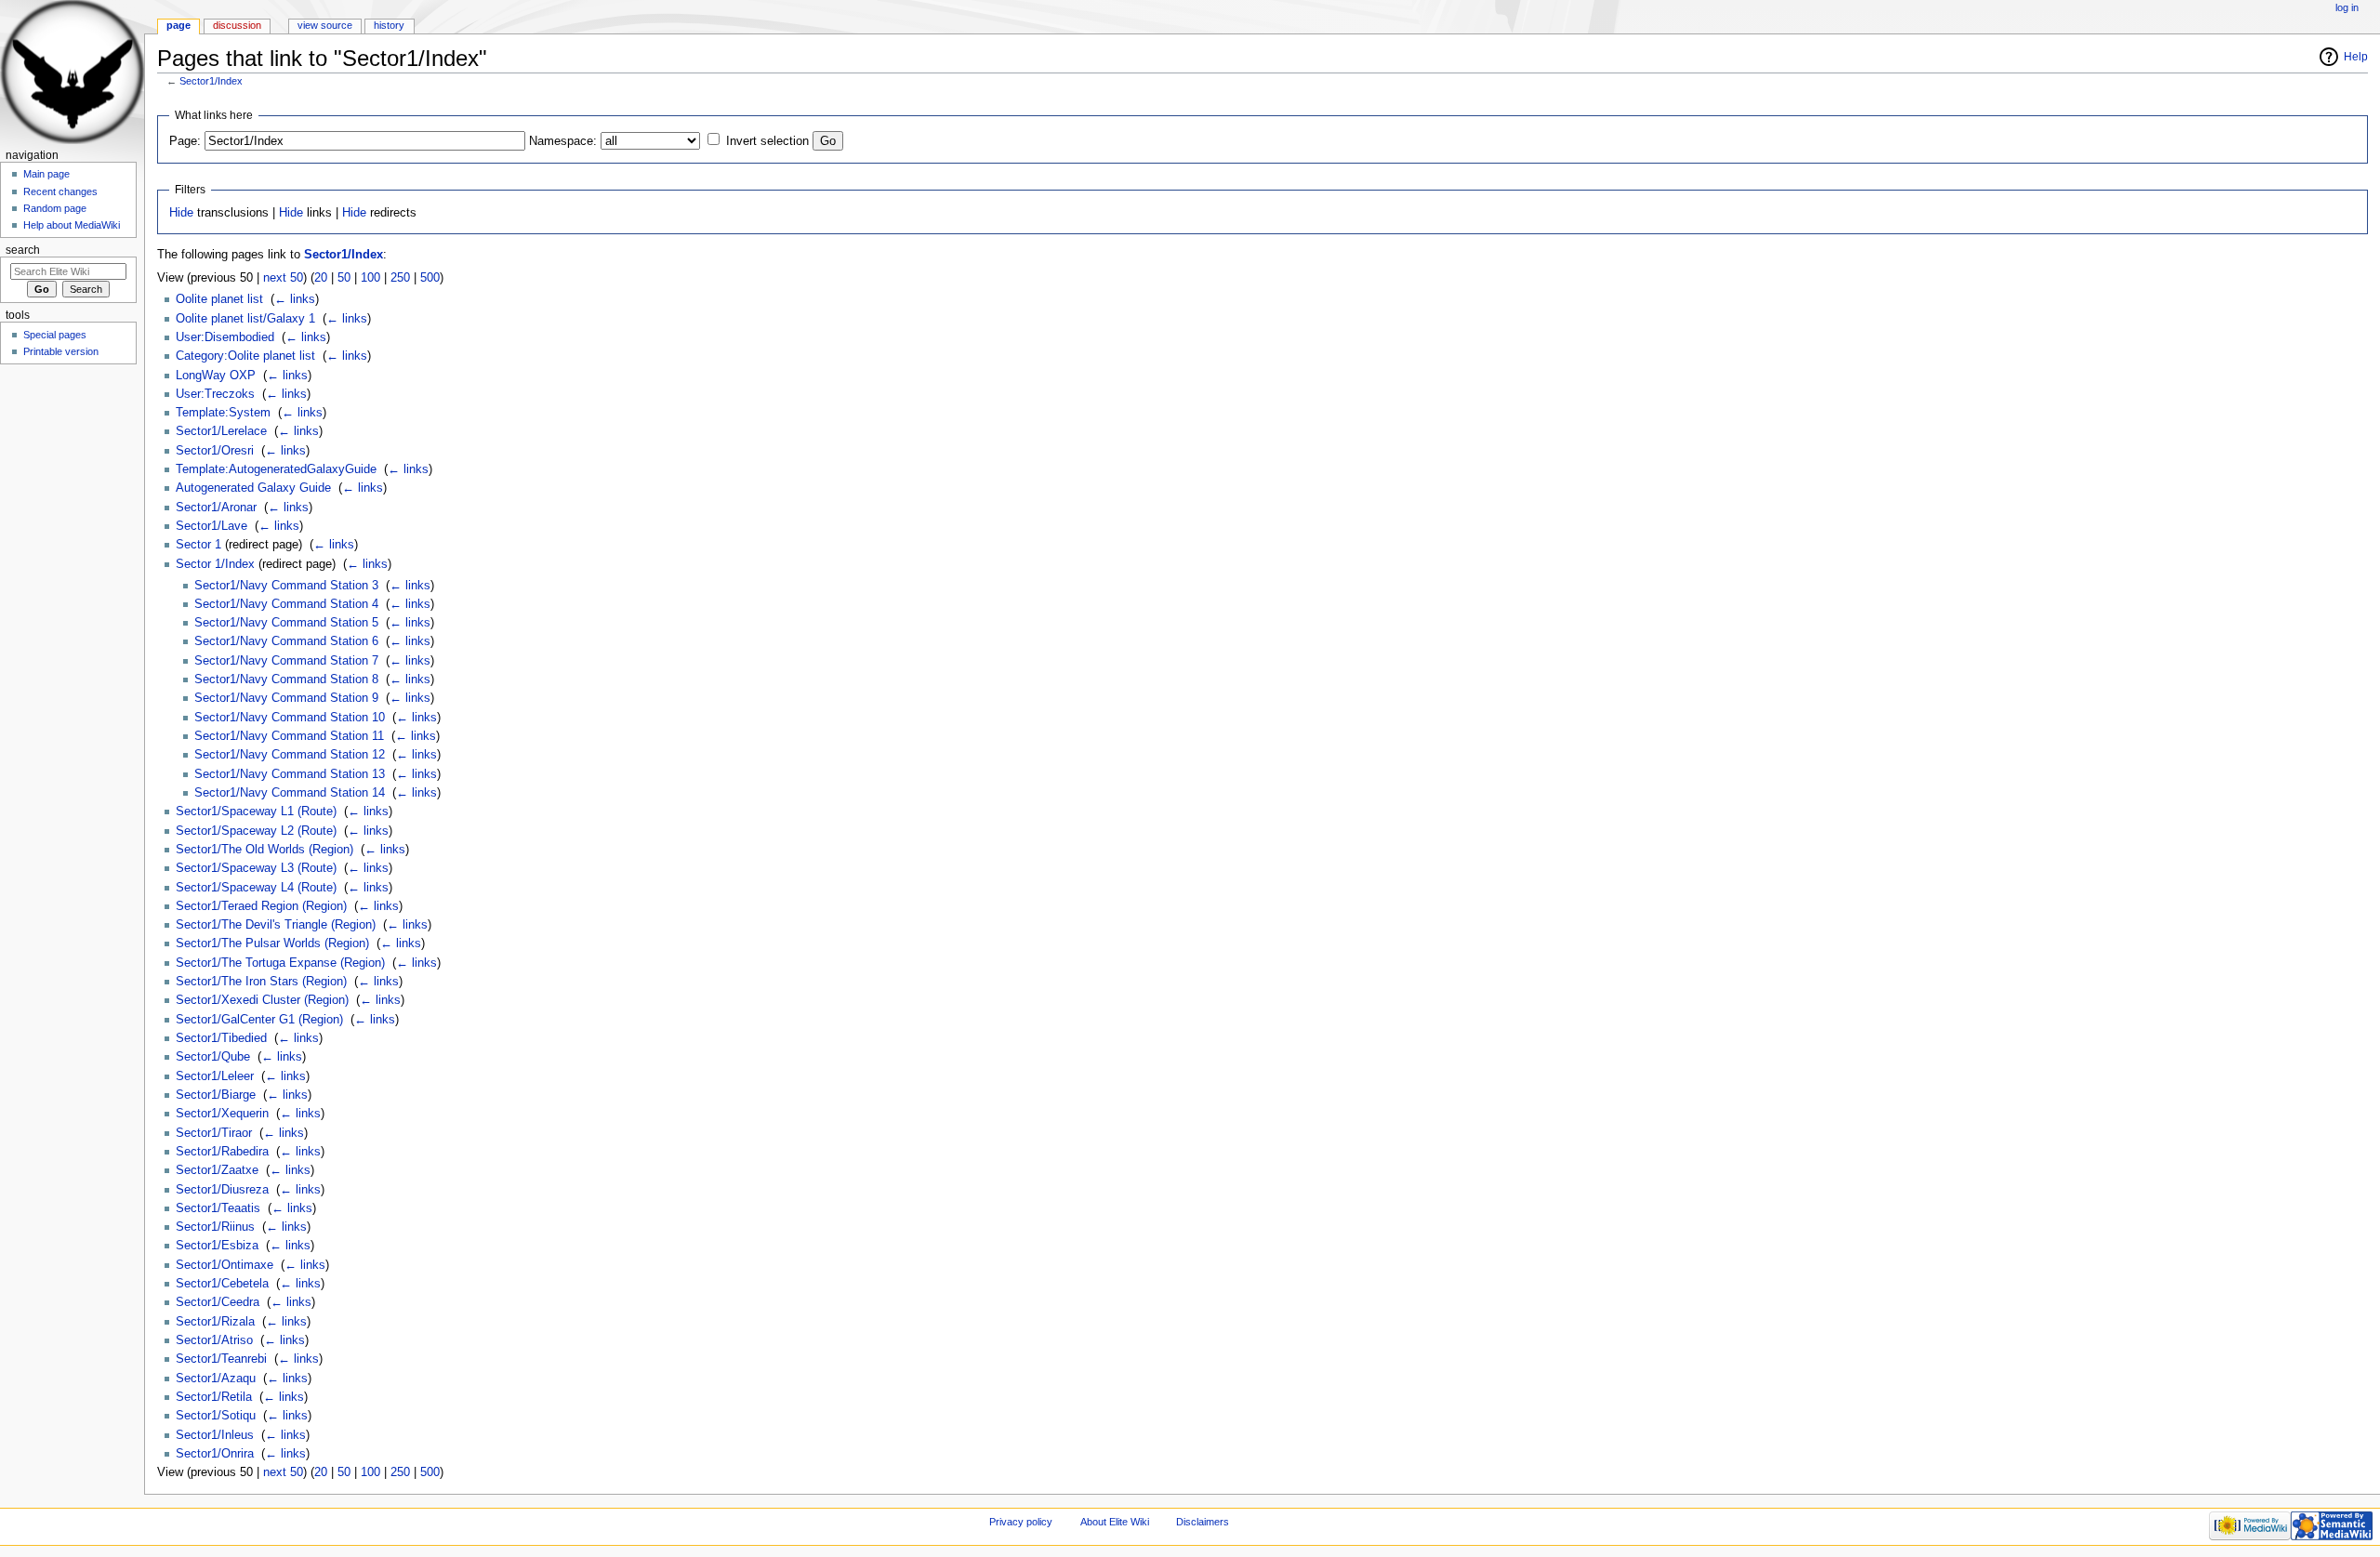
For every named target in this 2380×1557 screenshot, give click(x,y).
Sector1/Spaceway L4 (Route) (256, 888)
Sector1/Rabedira (222, 1152)
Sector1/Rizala (215, 1322)
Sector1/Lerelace (221, 431)
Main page (46, 174)
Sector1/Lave (212, 526)
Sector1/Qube (213, 1057)
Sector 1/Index (215, 564)
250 (400, 278)
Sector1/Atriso (214, 1340)
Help (2356, 57)
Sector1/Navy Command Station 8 (286, 680)
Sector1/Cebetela (222, 1284)
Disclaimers (1203, 1522)
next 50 (283, 278)
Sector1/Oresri (215, 451)
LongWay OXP (216, 376)
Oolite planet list (219, 299)
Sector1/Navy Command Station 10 (290, 718)
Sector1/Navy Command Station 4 (286, 604)
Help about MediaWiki (72, 225)
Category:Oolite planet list (245, 356)
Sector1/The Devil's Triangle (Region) (276, 925)
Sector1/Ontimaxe (225, 1265)
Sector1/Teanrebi (221, 1359)
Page (178, 25)
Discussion (237, 25)
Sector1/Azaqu (216, 1379)
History (389, 25)
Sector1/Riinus (215, 1227)
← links (295, 299)
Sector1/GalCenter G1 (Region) (259, 1020)
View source (325, 25)
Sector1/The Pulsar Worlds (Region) (272, 943)
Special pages (55, 335)
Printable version (61, 351)
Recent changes (60, 191)
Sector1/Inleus (215, 1435)
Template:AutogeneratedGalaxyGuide (276, 469)
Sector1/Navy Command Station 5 (286, 623)
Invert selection (767, 141)
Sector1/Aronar (216, 508)
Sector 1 (198, 545)
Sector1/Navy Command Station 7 (286, 661)
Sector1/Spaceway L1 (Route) (256, 811)
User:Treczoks (215, 394)
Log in (2347, 7)
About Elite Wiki (1115, 1522)
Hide (181, 213)
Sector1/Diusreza (222, 1190)
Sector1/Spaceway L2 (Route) (256, 831)
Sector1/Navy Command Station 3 (286, 586)
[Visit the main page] (72, 72)
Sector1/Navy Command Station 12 (290, 755)
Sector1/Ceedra (218, 1302)
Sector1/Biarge (216, 1095)
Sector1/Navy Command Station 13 (290, 774)
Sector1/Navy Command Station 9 (286, 698)
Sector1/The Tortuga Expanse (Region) (280, 963)
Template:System (223, 413)
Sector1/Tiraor (214, 1133)
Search (23, 250)
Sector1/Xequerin (222, 1114)
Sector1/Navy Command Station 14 (290, 793)
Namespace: (563, 141)
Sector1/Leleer (215, 1076)
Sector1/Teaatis (218, 1208)
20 (321, 278)
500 (430, 278)
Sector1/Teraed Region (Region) (261, 906)
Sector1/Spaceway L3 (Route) (256, 868)
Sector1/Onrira (215, 1454)
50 (344, 278)
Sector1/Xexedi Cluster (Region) (262, 1000)
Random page (55, 208)
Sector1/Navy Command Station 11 (289, 736)
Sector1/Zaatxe (217, 1170)
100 (370, 278)
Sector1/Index (211, 81)
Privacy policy (1021, 1522)
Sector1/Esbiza (217, 1246)
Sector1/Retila (214, 1397)
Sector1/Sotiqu (216, 1416)
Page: (185, 141)
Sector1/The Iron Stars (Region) (261, 982)
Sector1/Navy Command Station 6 (286, 641)
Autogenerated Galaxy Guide (253, 488)
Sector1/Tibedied (221, 1038)
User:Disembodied (225, 337)
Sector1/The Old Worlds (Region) (264, 850)
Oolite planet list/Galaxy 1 (245, 319)
